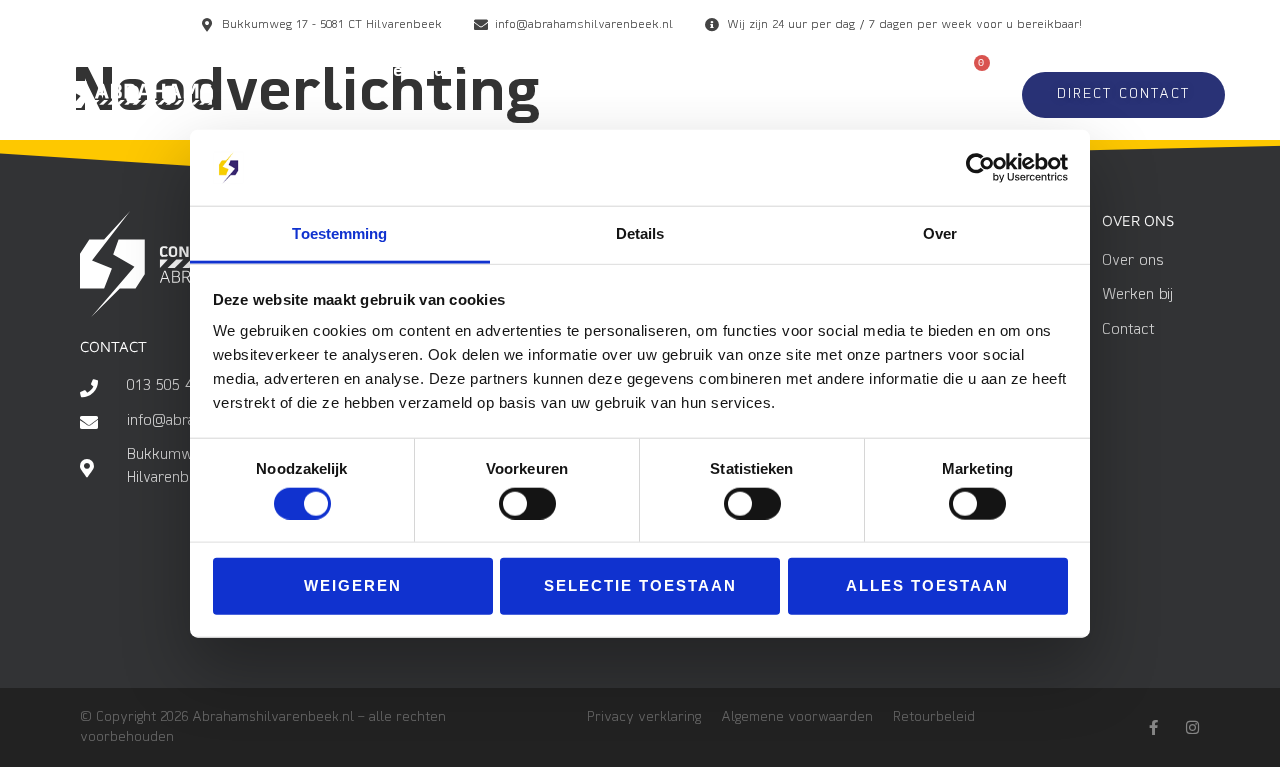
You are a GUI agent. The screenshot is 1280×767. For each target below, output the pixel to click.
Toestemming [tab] (339, 233)
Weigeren (353, 585)
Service (864, 72)
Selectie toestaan (640, 585)
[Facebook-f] (1153, 727)
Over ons (857, 118)
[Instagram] (1192, 727)
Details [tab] (640, 233)
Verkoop (552, 72)
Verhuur (417, 72)
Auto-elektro (710, 72)
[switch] (527, 503)
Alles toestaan (927, 585)
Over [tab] (940, 233)
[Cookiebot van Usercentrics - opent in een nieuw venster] (980, 168)
